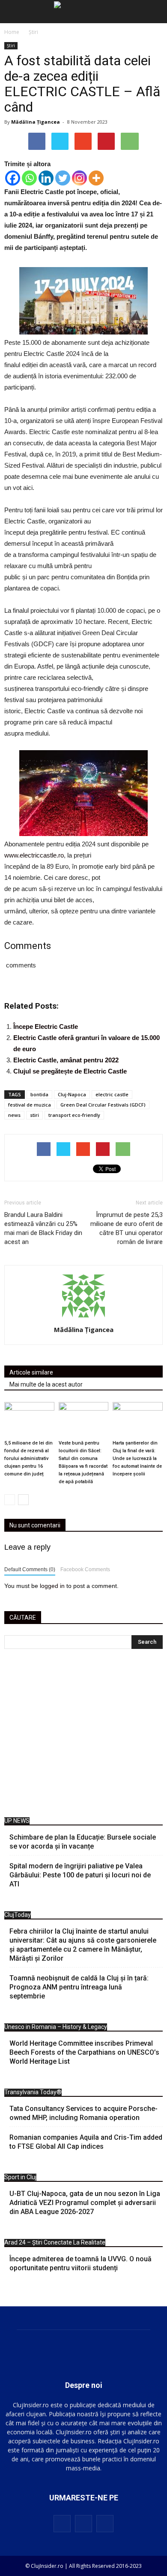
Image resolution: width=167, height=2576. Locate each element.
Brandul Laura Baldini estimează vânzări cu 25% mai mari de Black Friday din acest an (43, 1228)
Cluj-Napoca (72, 1094)
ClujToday (18, 1915)
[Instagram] (79, 178)
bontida (39, 1094)
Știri (11, 46)
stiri (34, 1115)
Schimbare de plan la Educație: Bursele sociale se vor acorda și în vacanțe (83, 1842)
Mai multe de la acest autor (46, 1384)
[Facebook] (13, 178)
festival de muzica (30, 1105)
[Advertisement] (83, 1735)
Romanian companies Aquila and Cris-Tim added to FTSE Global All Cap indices (86, 2142)
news (14, 1115)
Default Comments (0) (30, 1569)
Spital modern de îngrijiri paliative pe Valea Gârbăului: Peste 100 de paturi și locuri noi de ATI (80, 1875)
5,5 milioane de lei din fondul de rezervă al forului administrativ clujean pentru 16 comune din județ (28, 1458)
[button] (155, 12)
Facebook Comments (85, 1569)
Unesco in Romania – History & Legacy (56, 2027)
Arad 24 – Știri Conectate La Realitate (55, 2242)
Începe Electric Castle (46, 1026)
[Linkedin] (46, 178)
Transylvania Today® (33, 2092)
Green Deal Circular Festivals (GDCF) (103, 1105)
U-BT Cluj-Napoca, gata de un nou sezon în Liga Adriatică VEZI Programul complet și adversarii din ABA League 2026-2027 (85, 2203)
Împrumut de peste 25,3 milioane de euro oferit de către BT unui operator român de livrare (127, 1228)
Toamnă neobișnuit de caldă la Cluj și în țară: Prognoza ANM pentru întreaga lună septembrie (79, 1987)
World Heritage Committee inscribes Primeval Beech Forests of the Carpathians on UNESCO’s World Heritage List (84, 2052)
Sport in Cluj (20, 2177)
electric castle (112, 1094)
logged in (52, 1586)
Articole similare (31, 1372)
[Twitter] (63, 178)
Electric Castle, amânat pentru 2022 (66, 1060)
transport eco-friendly (74, 1115)
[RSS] (83, 2524)
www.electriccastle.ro (34, 855)
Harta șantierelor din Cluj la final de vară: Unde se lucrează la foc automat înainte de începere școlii (137, 1458)
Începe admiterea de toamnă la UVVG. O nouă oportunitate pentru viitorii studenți (81, 2263)
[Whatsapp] (29, 178)
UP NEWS (17, 1821)
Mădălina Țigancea (36, 122)
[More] (96, 178)
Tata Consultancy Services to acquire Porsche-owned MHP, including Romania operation (83, 2113)
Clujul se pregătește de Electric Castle (70, 1071)
